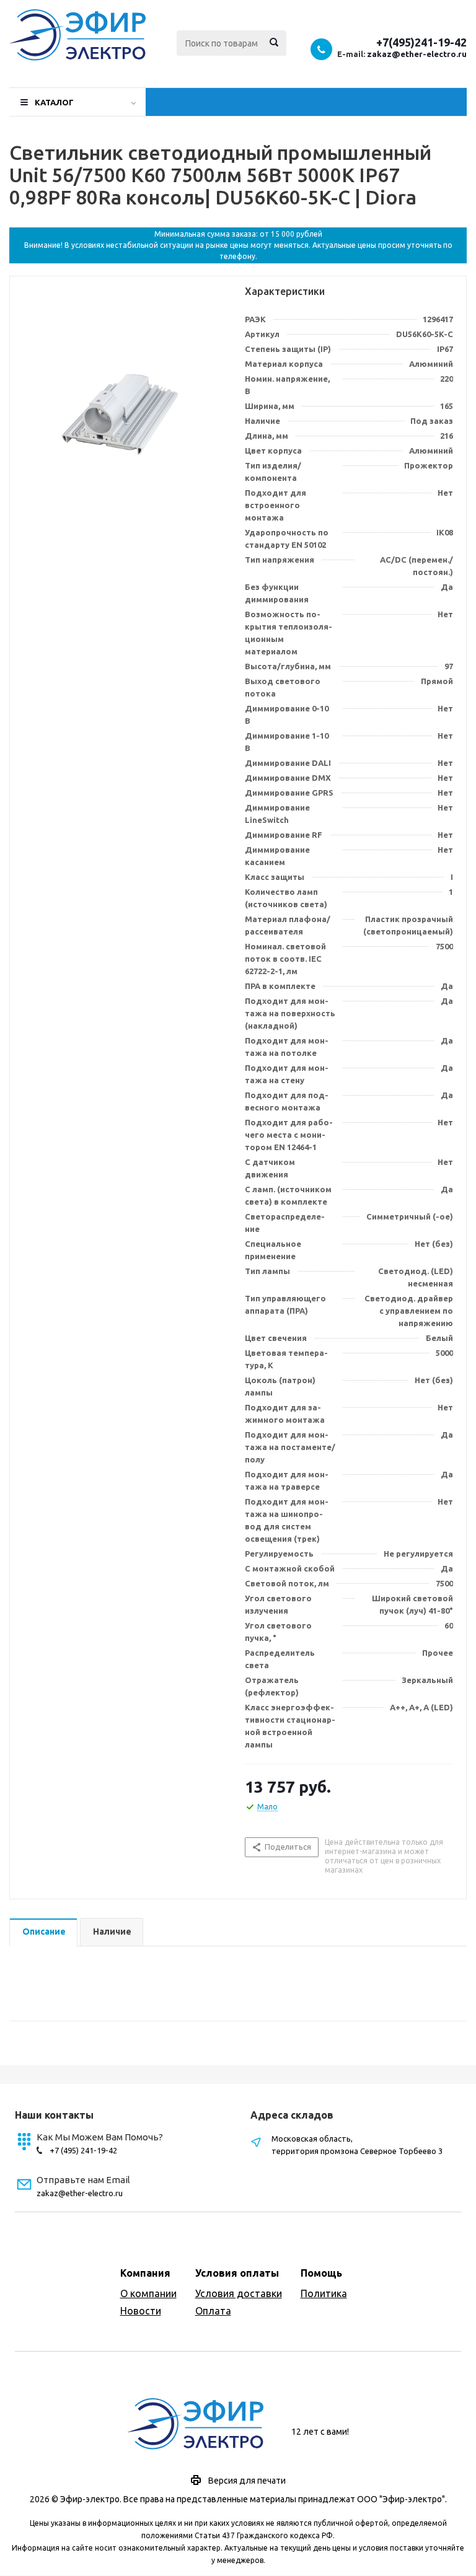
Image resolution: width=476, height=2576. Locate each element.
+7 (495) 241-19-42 (83, 2150)
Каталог (54, 102)
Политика (324, 2293)
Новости (141, 2311)
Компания (145, 2273)
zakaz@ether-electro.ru (417, 54)
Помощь (321, 2273)
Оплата (213, 2311)
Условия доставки (239, 2293)
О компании (148, 2293)
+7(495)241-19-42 (421, 42)
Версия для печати (247, 2481)
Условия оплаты (237, 2273)
